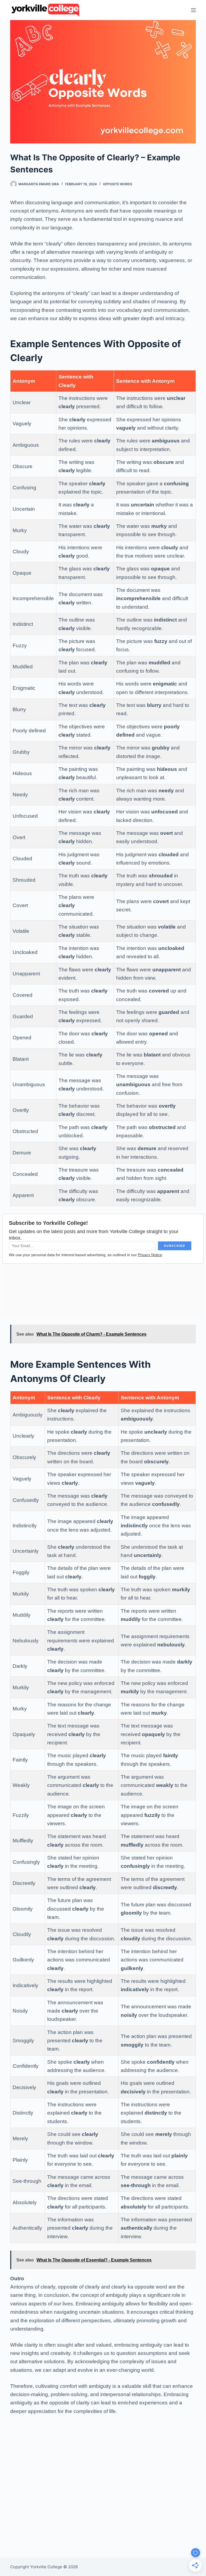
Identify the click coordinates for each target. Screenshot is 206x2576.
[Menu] (193, 10)
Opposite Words (118, 184)
